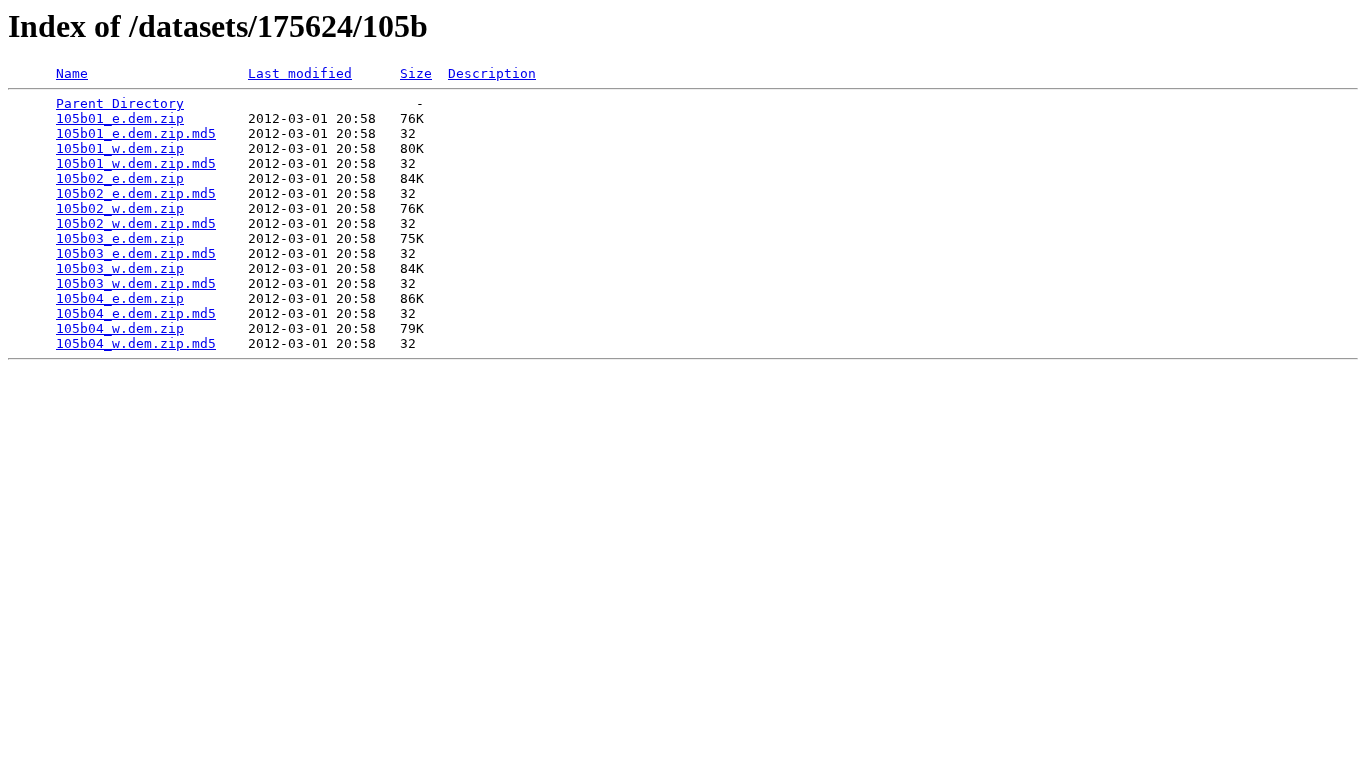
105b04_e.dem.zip (120, 298)
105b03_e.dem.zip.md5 (136, 253)
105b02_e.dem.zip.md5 (136, 193)
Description (492, 73)
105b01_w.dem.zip (120, 148)
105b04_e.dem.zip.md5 (136, 313)
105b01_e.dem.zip (120, 118)
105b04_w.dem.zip (120, 328)
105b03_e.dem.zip (120, 238)
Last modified (300, 73)
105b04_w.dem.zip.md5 (136, 343)
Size (416, 73)
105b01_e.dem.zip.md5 (136, 133)
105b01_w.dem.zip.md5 (136, 163)
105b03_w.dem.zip (120, 268)
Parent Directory (120, 103)
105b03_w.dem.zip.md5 (136, 283)
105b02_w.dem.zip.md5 (136, 223)
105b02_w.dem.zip (120, 208)
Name (72, 73)
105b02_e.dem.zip (120, 178)
